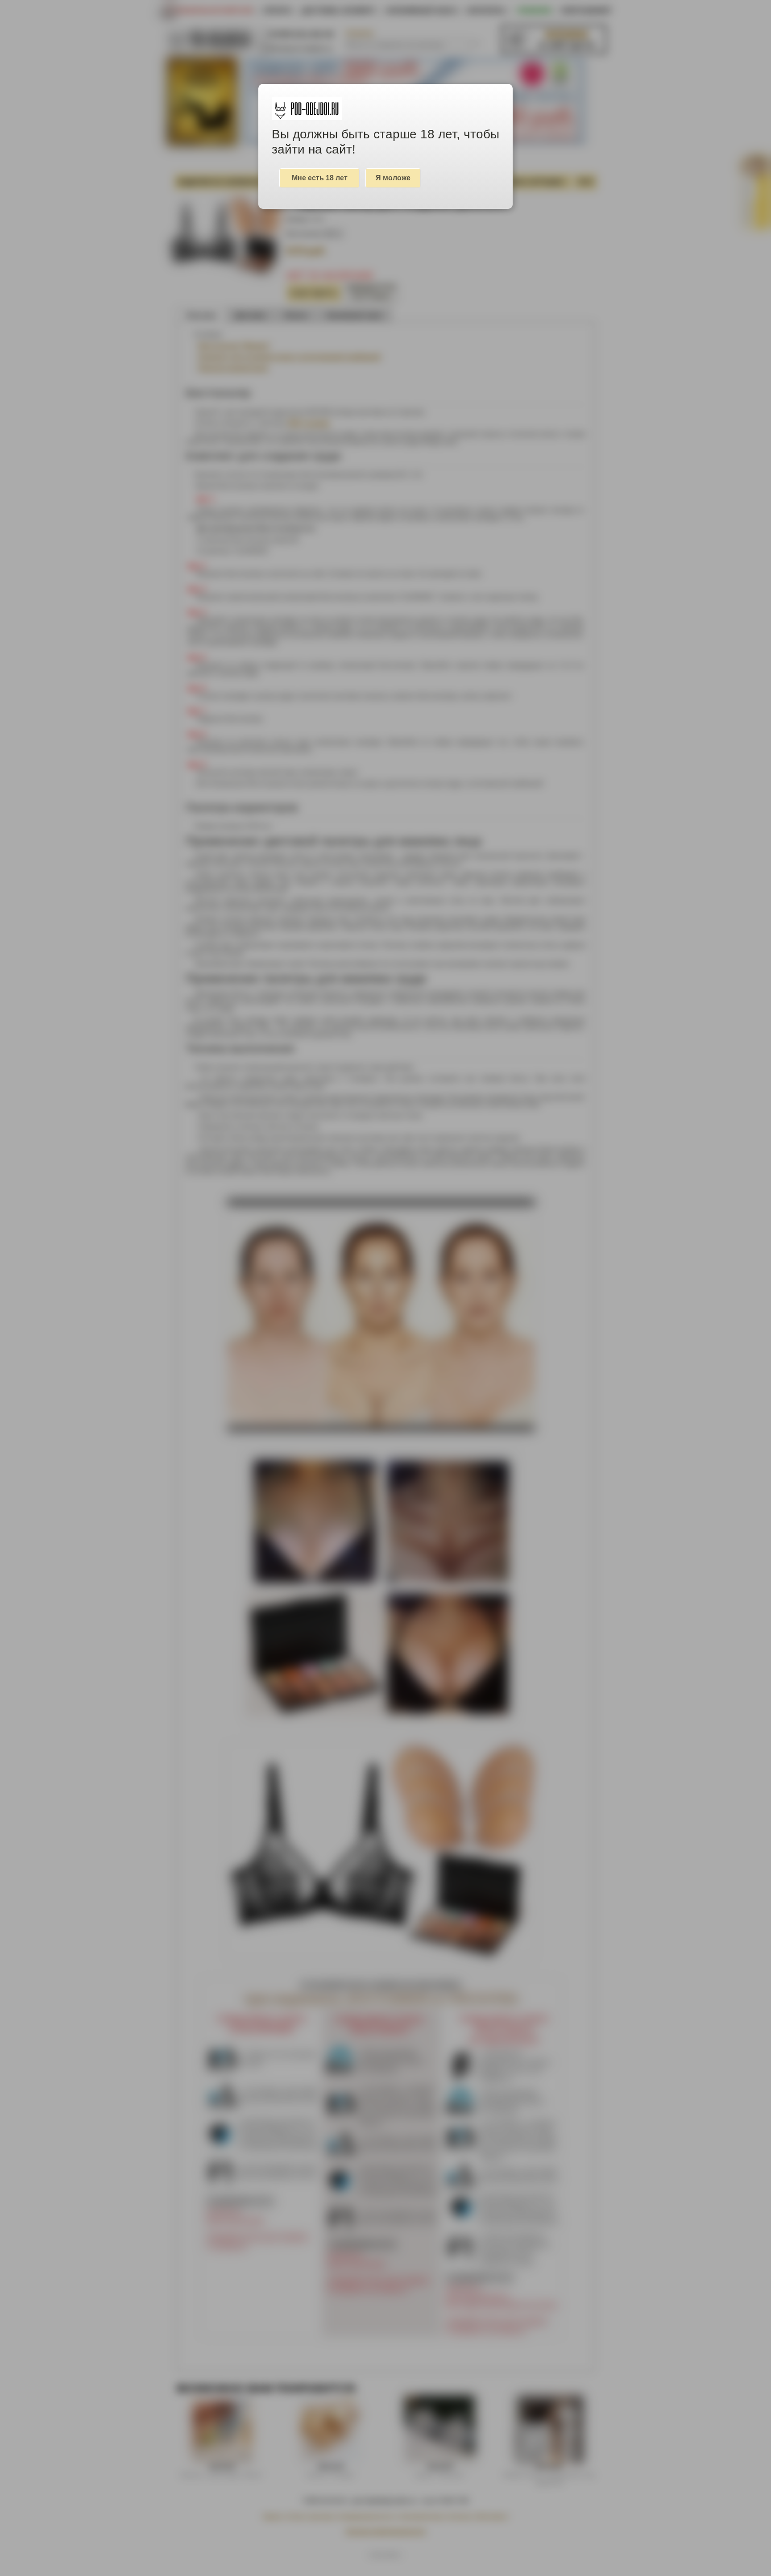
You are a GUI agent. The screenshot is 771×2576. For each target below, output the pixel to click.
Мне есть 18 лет (320, 178)
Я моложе (393, 178)
